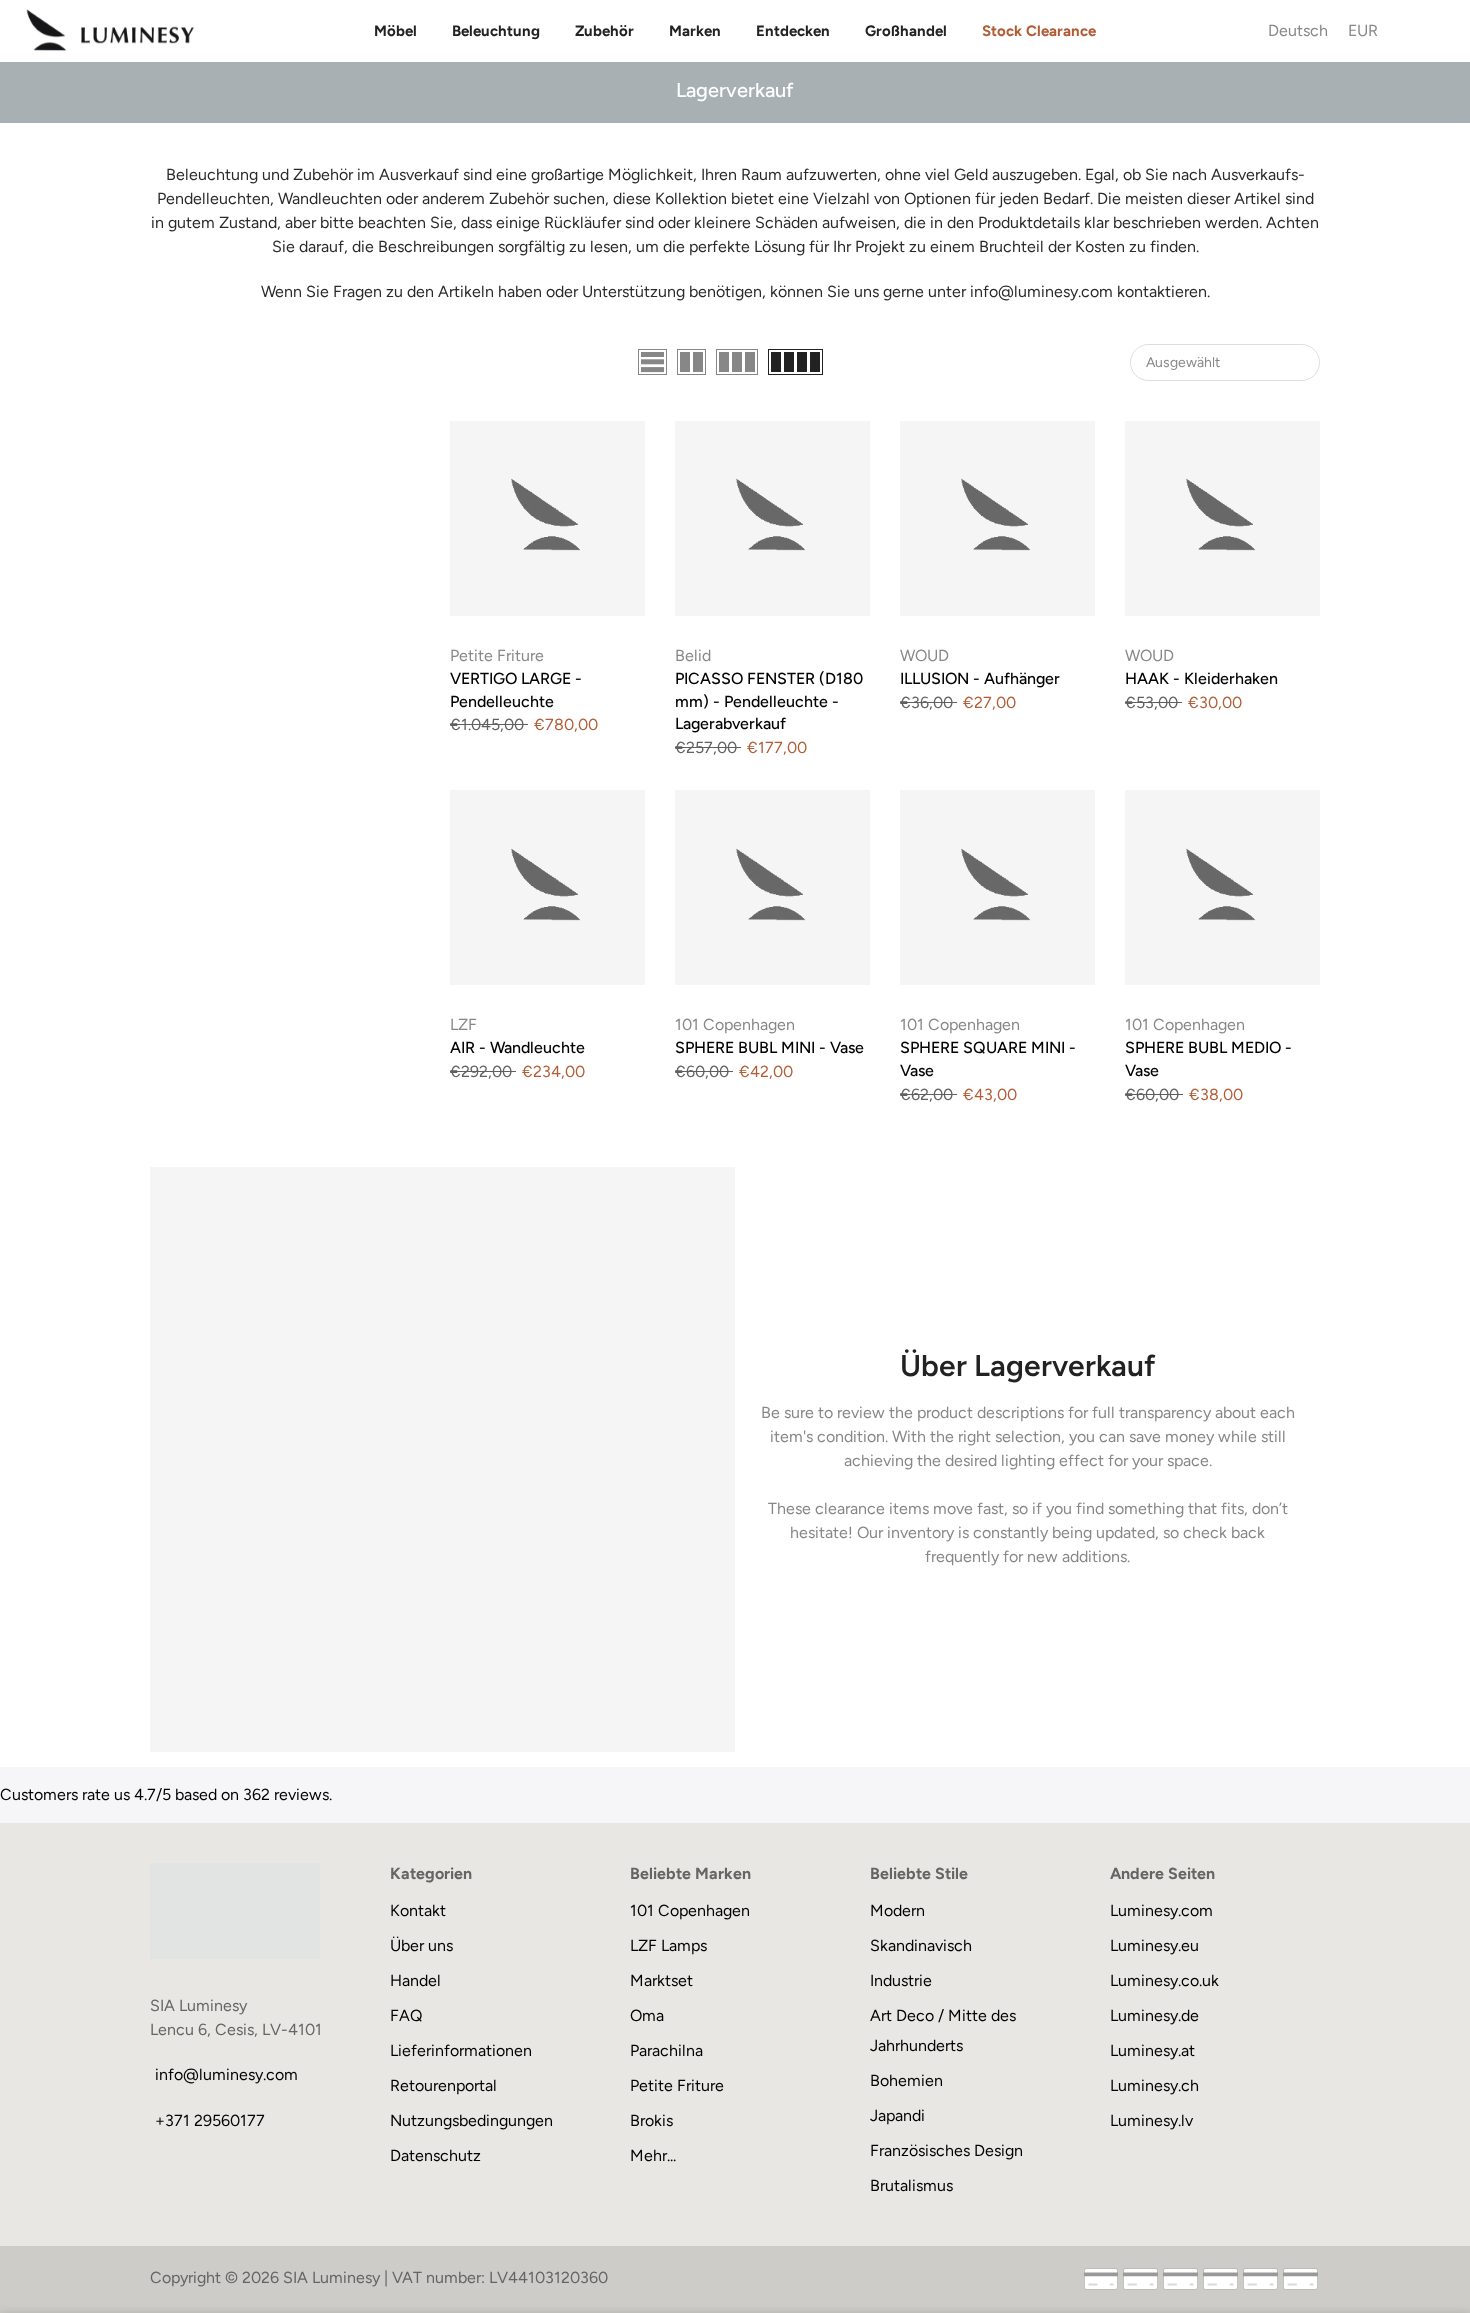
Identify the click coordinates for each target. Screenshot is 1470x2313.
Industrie (901, 1980)
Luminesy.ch (1154, 2085)
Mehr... (653, 2155)
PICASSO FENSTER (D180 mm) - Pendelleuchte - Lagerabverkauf (769, 701)
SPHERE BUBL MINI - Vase (769, 1047)
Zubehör (604, 31)
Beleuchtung (496, 31)
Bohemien (906, 2080)
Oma (647, 2015)
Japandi (897, 2115)
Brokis (651, 2120)
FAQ (406, 2015)
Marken (695, 31)
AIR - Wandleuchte (517, 1047)
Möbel (395, 31)
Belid (693, 655)
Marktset (661, 1980)
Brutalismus (911, 2185)
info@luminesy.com (226, 2074)
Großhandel (906, 31)
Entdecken (793, 31)
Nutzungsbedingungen (471, 2120)
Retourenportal (443, 2085)
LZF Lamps (668, 1945)
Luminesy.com (1161, 1910)
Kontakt (418, 1910)
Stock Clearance (1039, 31)
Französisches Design (946, 2150)
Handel (415, 1980)
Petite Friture (497, 655)
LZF (463, 1024)
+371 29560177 (210, 2120)
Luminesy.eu (1154, 1945)
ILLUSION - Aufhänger (980, 678)
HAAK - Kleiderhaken (1201, 678)
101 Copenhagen (735, 1024)
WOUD (924, 655)
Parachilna (666, 2050)
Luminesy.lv (1151, 2120)
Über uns (421, 1945)
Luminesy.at (1152, 2050)
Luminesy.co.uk (1164, 1980)
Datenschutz (435, 2155)
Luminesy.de (1154, 2015)
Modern (897, 1910)
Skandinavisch (921, 1945)
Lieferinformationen (461, 2050)
